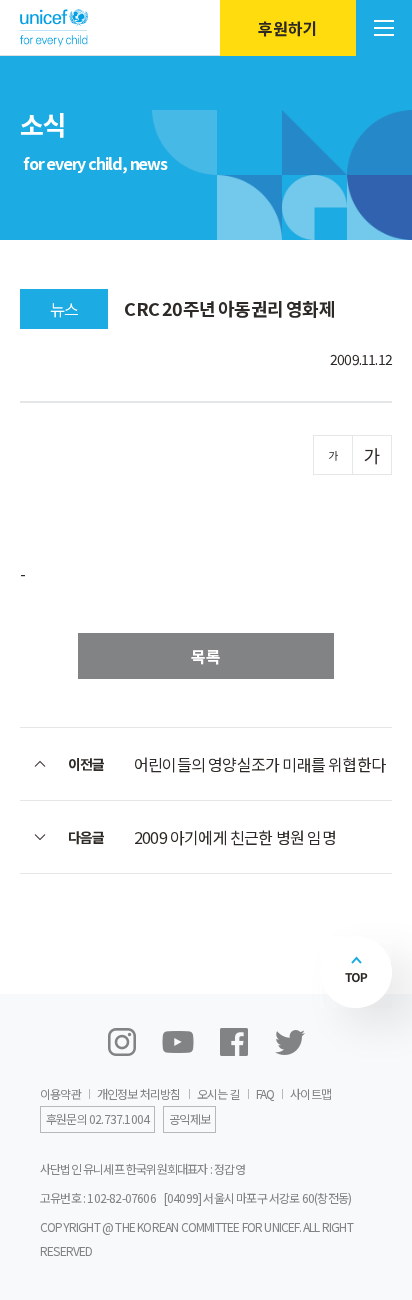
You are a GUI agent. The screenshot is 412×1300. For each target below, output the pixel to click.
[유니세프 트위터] (290, 1042)
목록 (206, 656)
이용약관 (60, 1093)
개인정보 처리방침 (139, 1093)
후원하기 (288, 28)
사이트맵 (310, 1093)
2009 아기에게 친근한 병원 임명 (235, 837)
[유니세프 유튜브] (178, 1042)
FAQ (265, 1093)
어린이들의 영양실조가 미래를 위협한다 (259, 764)
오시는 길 (218, 1093)
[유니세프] (54, 27)
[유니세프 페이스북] (234, 1042)
